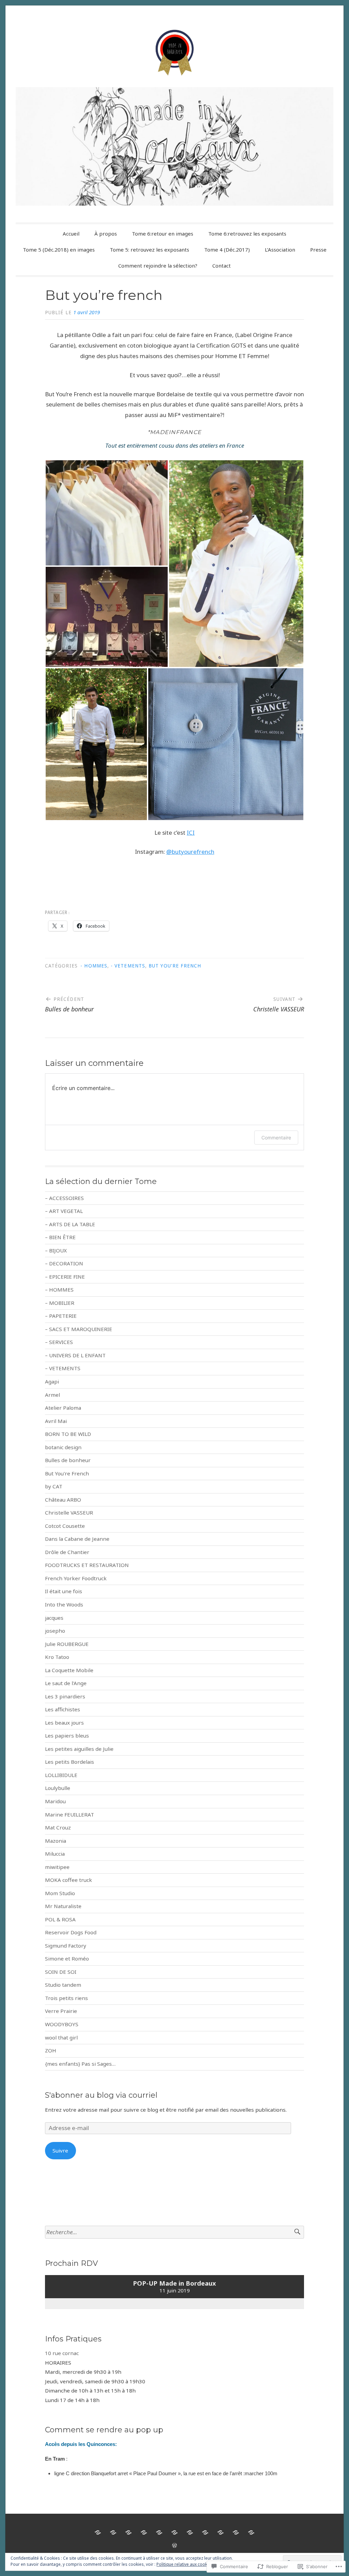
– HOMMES (59, 1290)
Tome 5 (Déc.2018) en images (59, 250)
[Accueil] (98, 2532)
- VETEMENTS (128, 966)
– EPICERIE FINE (65, 1277)
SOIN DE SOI (61, 1972)
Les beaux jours (64, 1723)
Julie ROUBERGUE (67, 1644)
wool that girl (61, 2037)
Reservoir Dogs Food (71, 1932)
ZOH (51, 2050)
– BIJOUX (56, 1250)
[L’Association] (205, 2532)
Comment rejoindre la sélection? (158, 266)
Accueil (71, 234)
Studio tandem (63, 1985)
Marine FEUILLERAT (70, 1814)
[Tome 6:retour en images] (128, 2532)
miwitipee (57, 1867)
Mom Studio (60, 1893)
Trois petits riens (66, 1998)
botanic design (63, 1447)
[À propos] (113, 2532)
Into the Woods (64, 1604)
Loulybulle (58, 1788)
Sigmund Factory (66, 1946)
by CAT (54, 1486)
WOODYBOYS (62, 2024)
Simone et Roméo (67, 1958)
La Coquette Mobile (69, 1670)
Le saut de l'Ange (66, 1683)
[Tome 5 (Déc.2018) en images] (159, 2532)
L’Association (280, 250)
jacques (54, 1618)
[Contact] (251, 2532)
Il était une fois (64, 1591)
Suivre (60, 2150)
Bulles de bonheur (68, 1460)
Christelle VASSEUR (69, 1513)
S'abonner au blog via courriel (101, 2095)
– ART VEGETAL (64, 1211)
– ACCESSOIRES (64, 1198)
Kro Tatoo (57, 1657)
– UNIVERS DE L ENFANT (75, 1355)
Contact (222, 266)
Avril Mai (56, 1421)
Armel (52, 1395)
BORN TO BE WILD (68, 1434)
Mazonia (56, 1841)
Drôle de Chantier (67, 1552)
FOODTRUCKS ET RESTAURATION (87, 1565)
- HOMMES (94, 966)
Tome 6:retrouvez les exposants (247, 234)
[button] (107, 513)
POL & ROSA (60, 1919)
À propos (106, 234)
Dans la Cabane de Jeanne (77, 1539)
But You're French (175, 966)
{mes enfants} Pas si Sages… (80, 2064)
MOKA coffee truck (69, 1880)
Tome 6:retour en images (163, 234)
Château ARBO (63, 1500)
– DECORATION (64, 1263)
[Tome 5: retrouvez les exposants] (174, 2532)
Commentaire (276, 1138)
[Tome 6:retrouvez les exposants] (144, 2532)
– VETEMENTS (63, 1368)
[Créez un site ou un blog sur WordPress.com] (174, 2545)
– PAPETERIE (61, 1316)
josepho (55, 1631)
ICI (191, 833)
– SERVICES (59, 1342)
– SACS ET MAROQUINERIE (79, 1329)
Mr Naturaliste (63, 1906)
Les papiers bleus (67, 1735)
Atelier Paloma (63, 1408)
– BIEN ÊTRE (60, 1237)
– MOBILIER (60, 1303)
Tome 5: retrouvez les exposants (149, 250)
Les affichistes (63, 1709)
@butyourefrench (190, 852)
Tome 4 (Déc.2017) (227, 250)
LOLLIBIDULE (61, 1775)
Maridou (55, 1801)
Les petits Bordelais (70, 1762)
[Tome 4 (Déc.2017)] (190, 2532)
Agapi (52, 1381)
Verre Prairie (61, 2011)
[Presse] (221, 2532)
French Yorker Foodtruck (76, 1578)
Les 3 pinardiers (65, 1696)
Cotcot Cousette (65, 1526)
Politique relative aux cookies (185, 2564)
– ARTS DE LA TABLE (70, 1224)
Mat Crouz (58, 1827)
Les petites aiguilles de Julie (79, 1749)
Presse (318, 250)
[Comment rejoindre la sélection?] (236, 2532)
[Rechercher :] (174, 2232)
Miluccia (55, 1854)
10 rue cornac (62, 2353)
